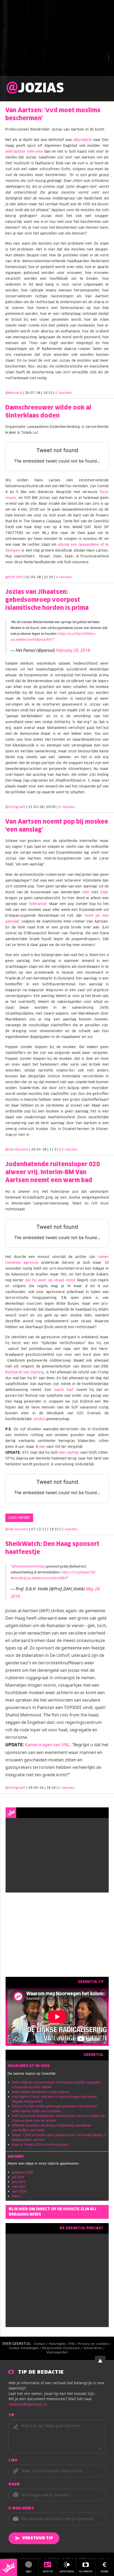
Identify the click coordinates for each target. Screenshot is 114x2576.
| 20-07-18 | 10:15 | (47, 393)
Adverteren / (94, 2348)
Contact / (41, 2344)
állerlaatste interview (24, 152)
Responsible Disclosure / (63, 2348)
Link (13, 2461)
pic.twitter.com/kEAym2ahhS (32, 639)
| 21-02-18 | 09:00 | (51, 807)
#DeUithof (18, 1578)
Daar (105, 892)
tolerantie (38, 904)
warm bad (64, 1390)
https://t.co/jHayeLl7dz (78, 1572)
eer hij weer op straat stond (50, 1280)
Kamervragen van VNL (47, 1745)
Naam (14, 2485)
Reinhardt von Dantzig (25, 1372)
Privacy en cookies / (95, 2344)
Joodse (39, 1419)
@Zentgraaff (15, 807)
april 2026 (19, 2191)
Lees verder (19, 1518)
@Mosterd (14, 393)
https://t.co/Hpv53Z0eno (77, 633)
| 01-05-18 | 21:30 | (48, 577)
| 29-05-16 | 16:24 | (51, 1788)
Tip (12, 2415)
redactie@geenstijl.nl (27, 2404)
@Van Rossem (17, 1150)
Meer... (17, 2196)
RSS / (74, 2344)
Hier (86, 892)
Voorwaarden (57, 2353)
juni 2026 (19, 2182)
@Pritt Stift (14, 577)
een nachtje (69, 1453)
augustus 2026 (23, 2172)
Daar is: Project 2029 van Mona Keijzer (40, 2144)
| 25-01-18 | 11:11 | (53, 1150)
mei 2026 (19, 2187)
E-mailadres (21, 2508)
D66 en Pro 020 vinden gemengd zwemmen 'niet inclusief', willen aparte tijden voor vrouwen (55, 2109)
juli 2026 (18, 2177)
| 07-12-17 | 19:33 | (53, 1529)
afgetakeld (82, 140)
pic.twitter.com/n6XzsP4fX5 (47, 1578)
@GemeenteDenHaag (29, 1566)
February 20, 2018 (73, 650)
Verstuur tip (38, 2538)
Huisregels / (59, 2344)
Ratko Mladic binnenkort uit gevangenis (41, 2092)
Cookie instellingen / (25, 2348)
